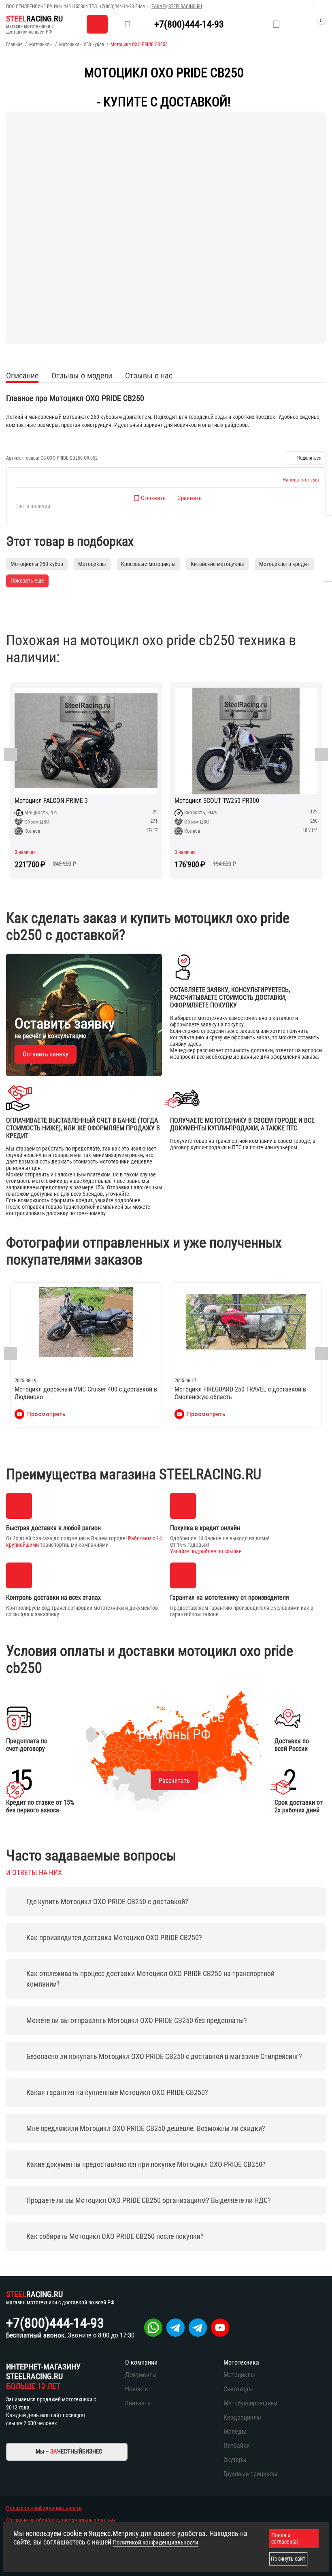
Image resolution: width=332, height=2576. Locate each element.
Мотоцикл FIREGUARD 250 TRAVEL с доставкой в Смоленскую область (240, 1393)
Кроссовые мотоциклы (148, 564)
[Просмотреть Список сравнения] (256, 24)
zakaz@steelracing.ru (177, 6)
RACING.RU (34, 19)
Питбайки (237, 2446)
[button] (306, 458)
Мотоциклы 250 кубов (82, 44)
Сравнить (189, 498)
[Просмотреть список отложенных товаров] (277, 24)
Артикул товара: (23, 458)
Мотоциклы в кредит (284, 564)
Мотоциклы (41, 44)
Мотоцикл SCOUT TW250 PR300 (217, 801)
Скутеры (235, 2460)
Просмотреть (46, 1414)
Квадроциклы (242, 2417)
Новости (136, 2389)
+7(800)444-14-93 (117, 6)
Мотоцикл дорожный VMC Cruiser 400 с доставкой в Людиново (86, 1393)
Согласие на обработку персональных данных (61, 2520)
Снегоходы (238, 2389)
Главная (14, 44)
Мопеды (235, 2431)
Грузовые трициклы (250, 2474)
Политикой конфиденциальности (156, 2542)
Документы (141, 2375)
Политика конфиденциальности (44, 2508)
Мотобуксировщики (250, 2403)
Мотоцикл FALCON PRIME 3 (51, 801)
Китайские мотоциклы (217, 564)
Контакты (138, 2403)
